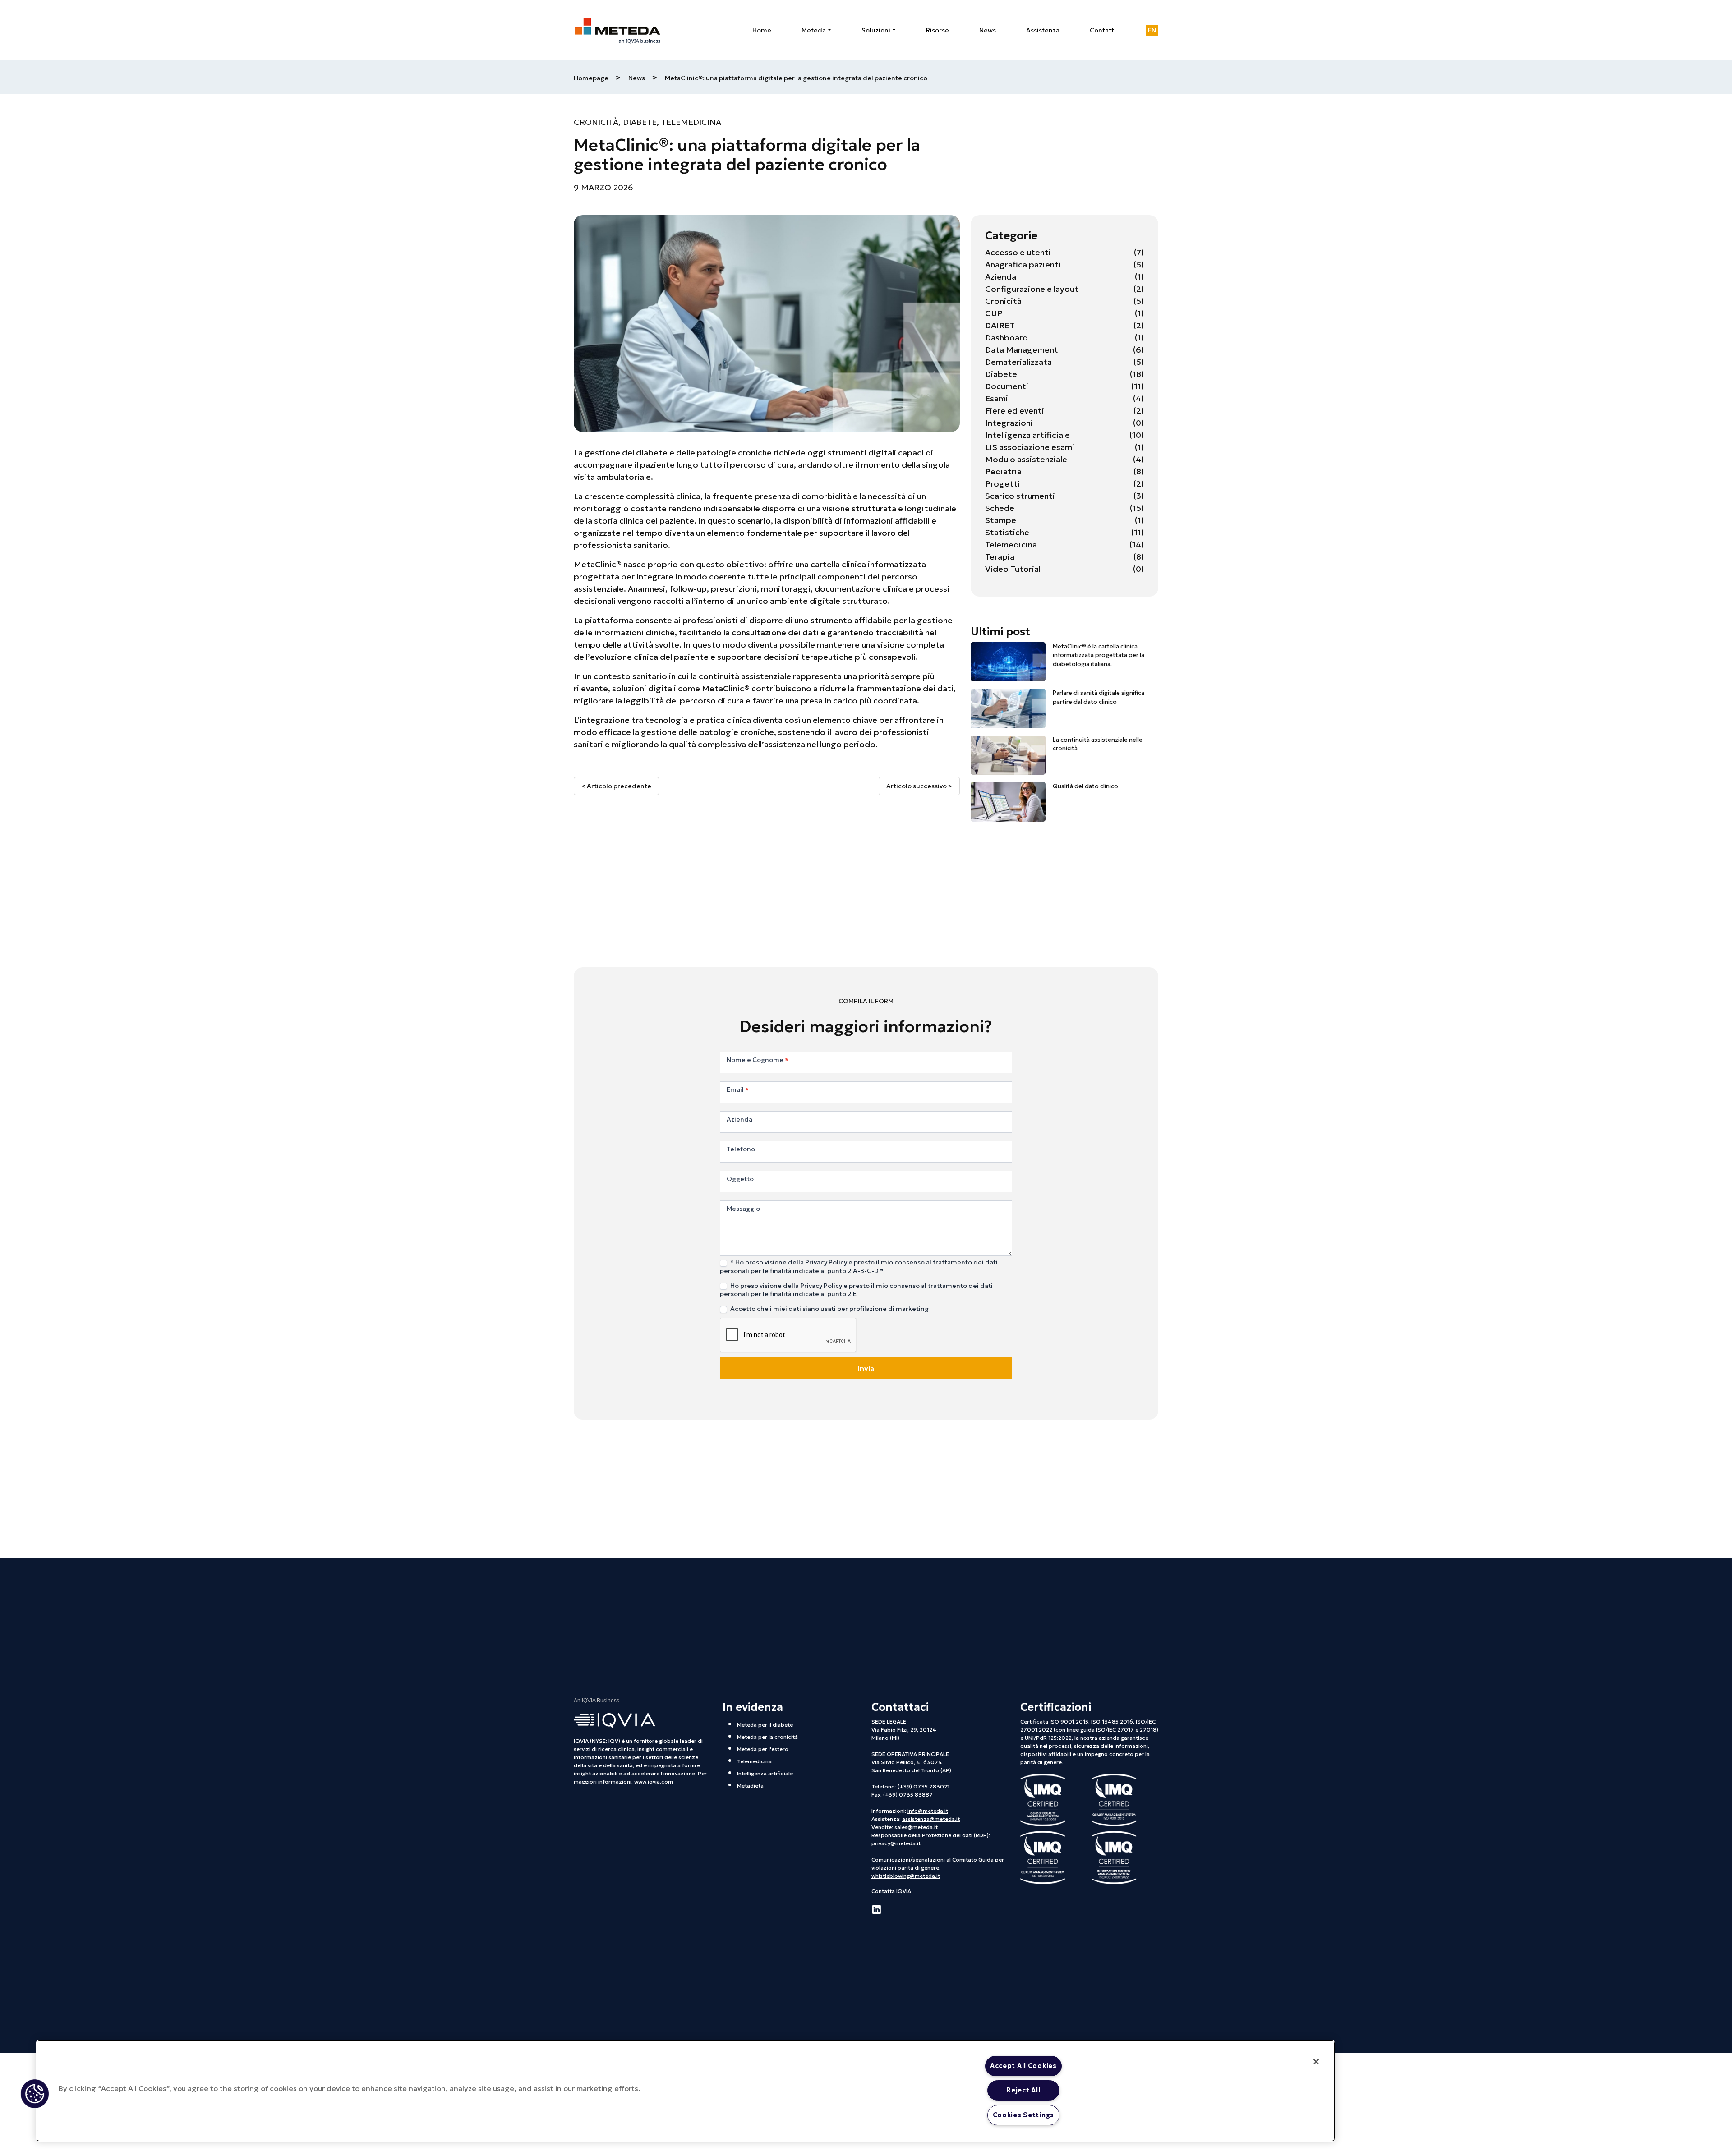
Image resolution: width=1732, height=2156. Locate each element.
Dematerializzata (1018, 362)
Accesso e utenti (1018, 252)
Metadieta (750, 1786)
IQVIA (904, 1891)
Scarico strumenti (1020, 496)
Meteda (814, 30)
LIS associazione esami (1030, 447)
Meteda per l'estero (763, 1749)
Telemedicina (691, 122)
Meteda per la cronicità (767, 1737)
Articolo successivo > (919, 786)
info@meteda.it (928, 1811)
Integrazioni (1009, 423)
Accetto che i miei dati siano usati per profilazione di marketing (829, 1309)
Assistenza (1043, 30)
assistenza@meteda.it (931, 1819)
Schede (1000, 508)
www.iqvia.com (654, 1781)
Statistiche (1007, 532)
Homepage (591, 78)
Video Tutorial (1013, 569)
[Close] (1316, 2062)
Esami (997, 398)
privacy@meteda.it (896, 1843)
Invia (866, 1368)
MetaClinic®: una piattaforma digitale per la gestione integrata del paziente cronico (796, 78)
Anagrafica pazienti (1023, 264)
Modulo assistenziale (1026, 459)
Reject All (1023, 2090)
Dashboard (1006, 338)
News (988, 30)
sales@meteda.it (916, 1827)
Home (762, 30)
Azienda (1001, 277)
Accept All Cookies (1023, 2066)
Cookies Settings (1024, 2115)
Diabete (640, 122)
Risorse (937, 30)
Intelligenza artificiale (1027, 435)
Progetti (1002, 484)
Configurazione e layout (1032, 289)
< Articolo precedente (616, 786)
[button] (35, 2094)
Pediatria (1003, 471)
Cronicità (596, 122)
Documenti (1007, 386)
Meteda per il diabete (765, 1725)
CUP (994, 313)
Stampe (1001, 520)
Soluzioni (876, 30)
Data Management (1022, 350)
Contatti (1103, 30)
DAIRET (1000, 325)
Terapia (1000, 557)
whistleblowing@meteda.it (906, 1876)
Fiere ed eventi (1015, 411)
